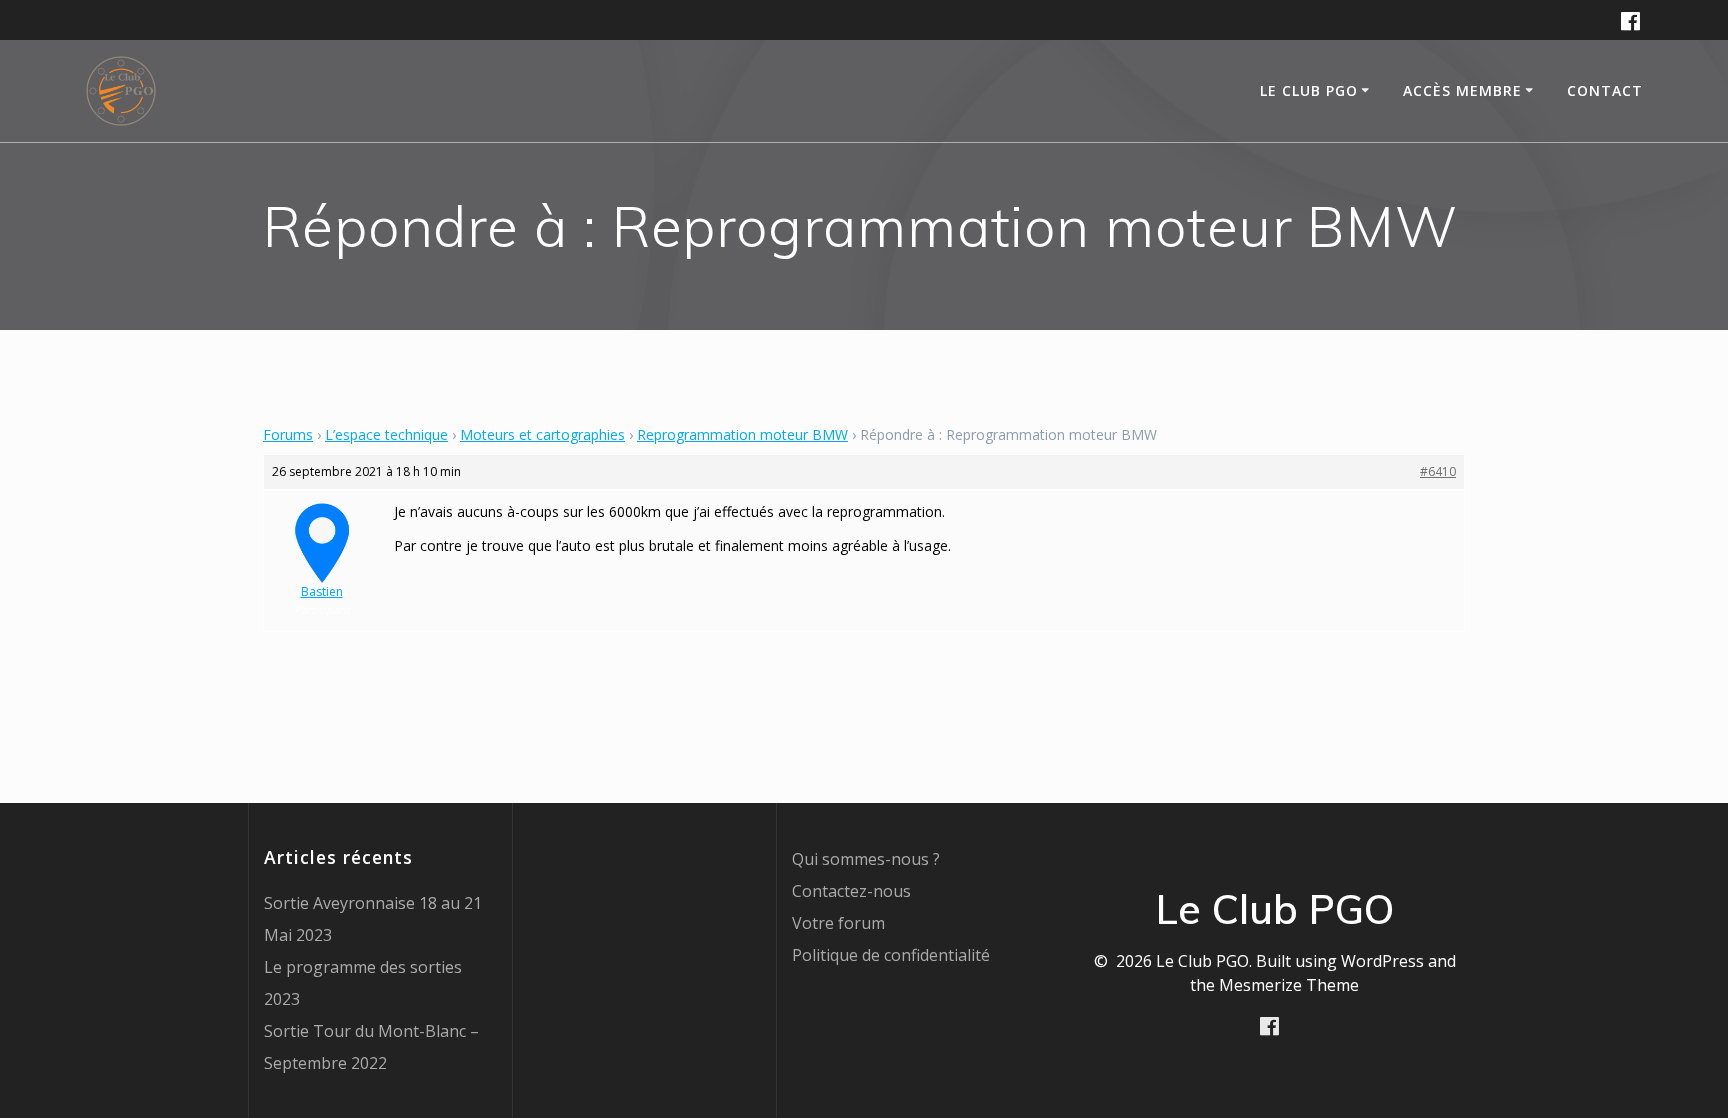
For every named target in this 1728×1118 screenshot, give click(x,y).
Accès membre (1462, 90)
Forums (288, 434)
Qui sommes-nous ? (866, 859)
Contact (1605, 90)
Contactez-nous (851, 891)
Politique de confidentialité (891, 955)
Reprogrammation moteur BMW (742, 434)
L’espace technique (386, 434)
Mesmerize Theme (1289, 985)
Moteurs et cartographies (542, 434)
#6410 (1438, 471)
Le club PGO (1309, 90)
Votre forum (838, 923)
